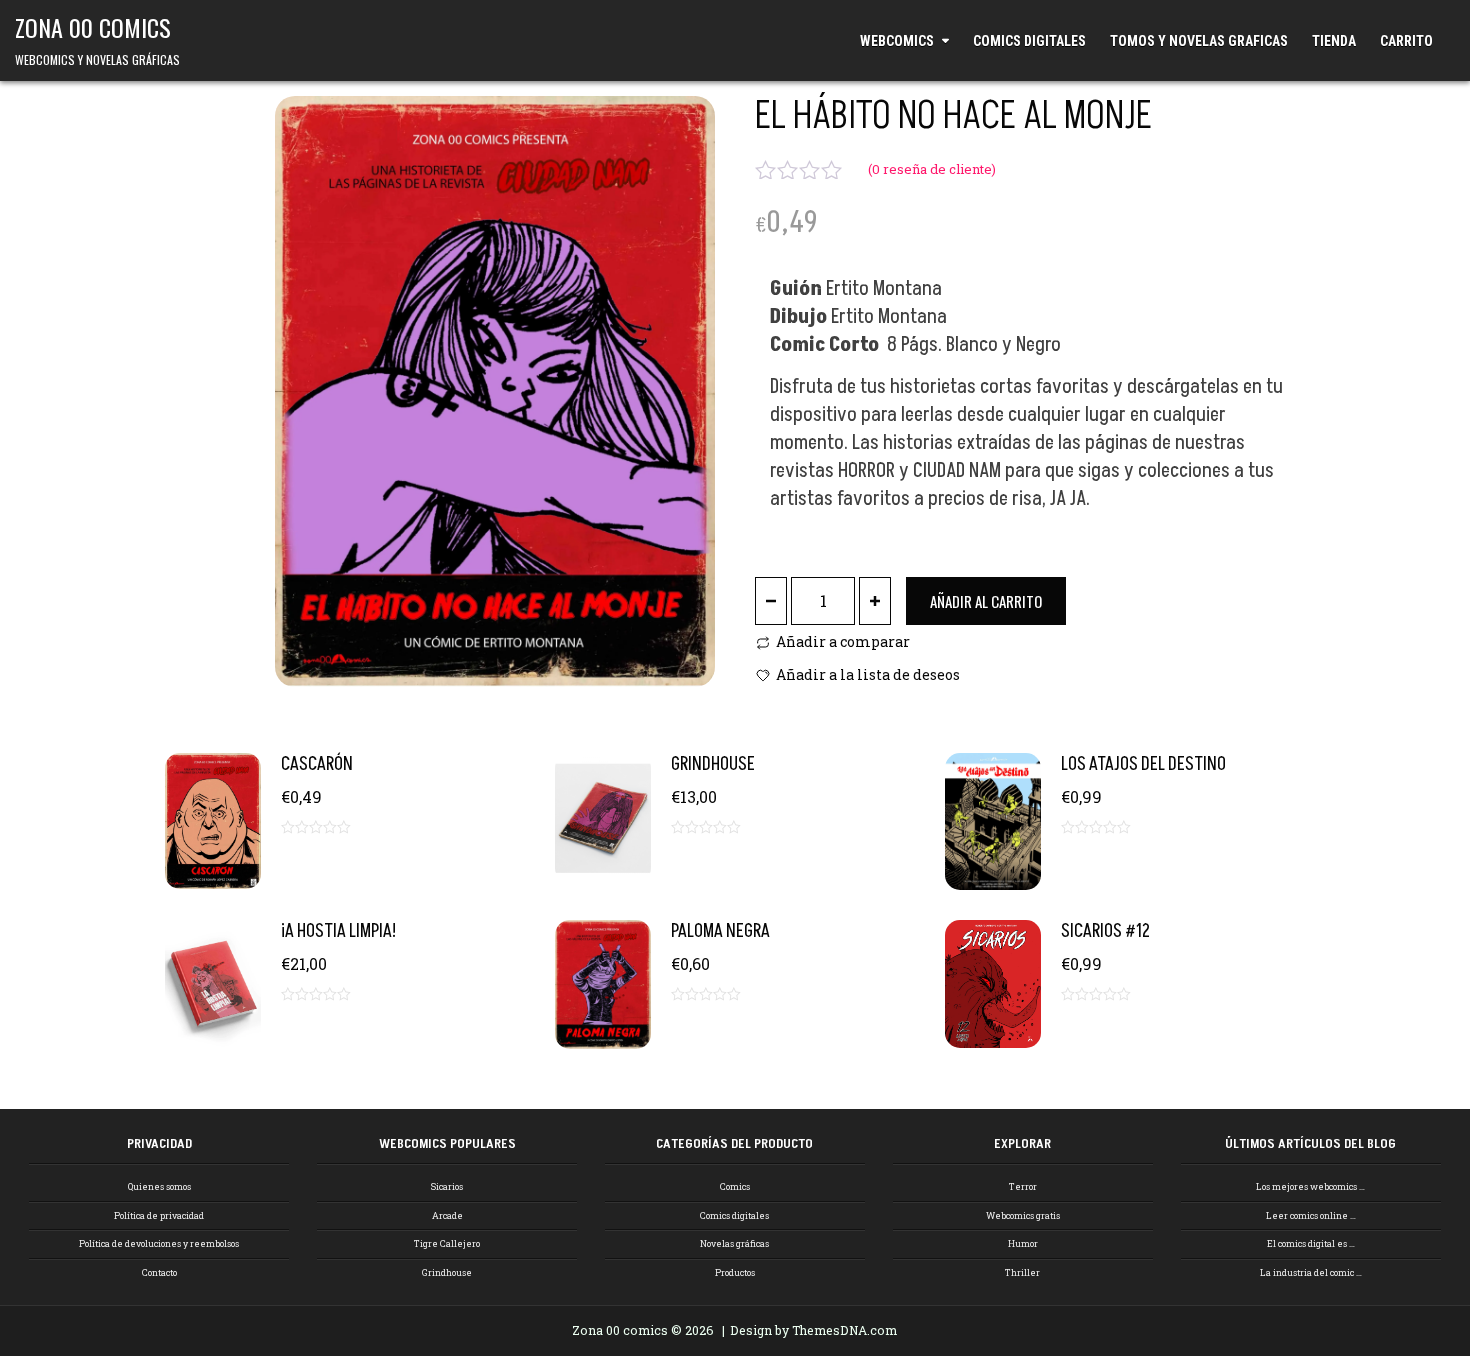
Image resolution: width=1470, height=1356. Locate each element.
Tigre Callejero (447, 1243)
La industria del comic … (1311, 1272)
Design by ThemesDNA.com (813, 1330)
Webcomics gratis (1023, 1215)
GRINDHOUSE (713, 764)
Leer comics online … (1311, 1215)
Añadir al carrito (986, 601)
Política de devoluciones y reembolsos (159, 1243)
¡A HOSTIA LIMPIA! (338, 931)
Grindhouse (447, 1272)
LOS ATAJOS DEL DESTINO (1143, 764)
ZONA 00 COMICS (93, 27)
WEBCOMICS (897, 41)
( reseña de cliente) (932, 169)
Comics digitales (734, 1215)
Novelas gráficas (734, 1243)
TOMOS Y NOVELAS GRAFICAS (1199, 41)
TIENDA (1334, 41)
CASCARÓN (317, 764)
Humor (1023, 1243)
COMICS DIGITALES (1029, 41)
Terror (1023, 1186)
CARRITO (1406, 41)
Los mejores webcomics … (1310, 1186)
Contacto (159, 1272)
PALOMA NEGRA (720, 931)
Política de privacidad (159, 1215)
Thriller (1022, 1272)
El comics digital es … (1311, 1243)
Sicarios (447, 1186)
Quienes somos (159, 1186)
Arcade (447, 1215)
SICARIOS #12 (1105, 931)
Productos (735, 1272)
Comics (735, 1186)
